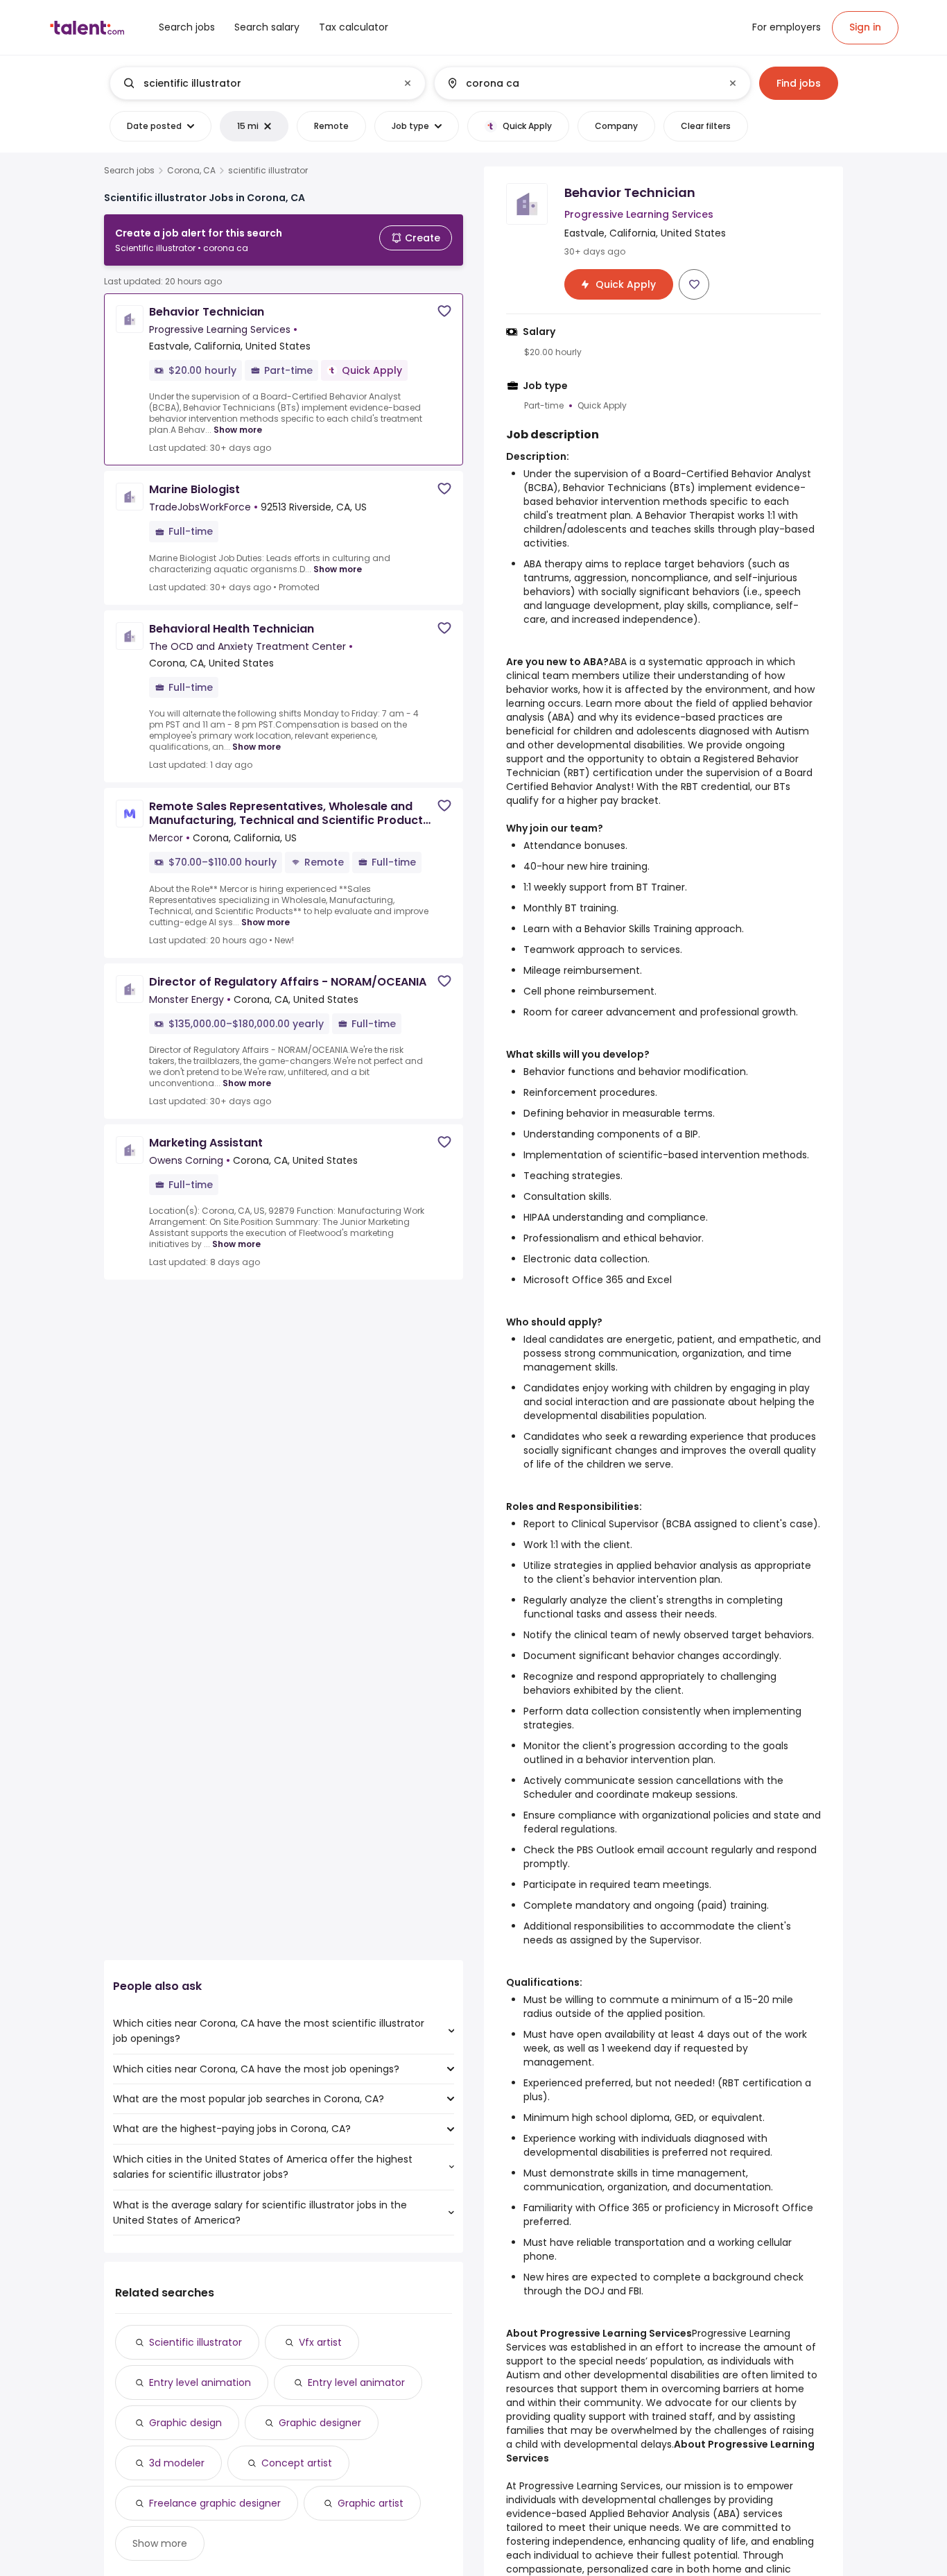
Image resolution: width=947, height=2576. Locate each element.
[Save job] (444, 311)
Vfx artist (320, 2342)
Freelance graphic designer (215, 2503)
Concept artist (297, 2463)
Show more (238, 430)
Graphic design (185, 2423)
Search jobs (129, 171)
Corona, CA (191, 171)
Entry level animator (356, 2382)
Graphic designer (320, 2423)
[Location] (581, 83)
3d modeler (177, 2463)
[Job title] (256, 83)
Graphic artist (371, 2503)
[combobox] (267, 83)
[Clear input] (408, 83)
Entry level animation (200, 2382)
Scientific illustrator (196, 2342)
